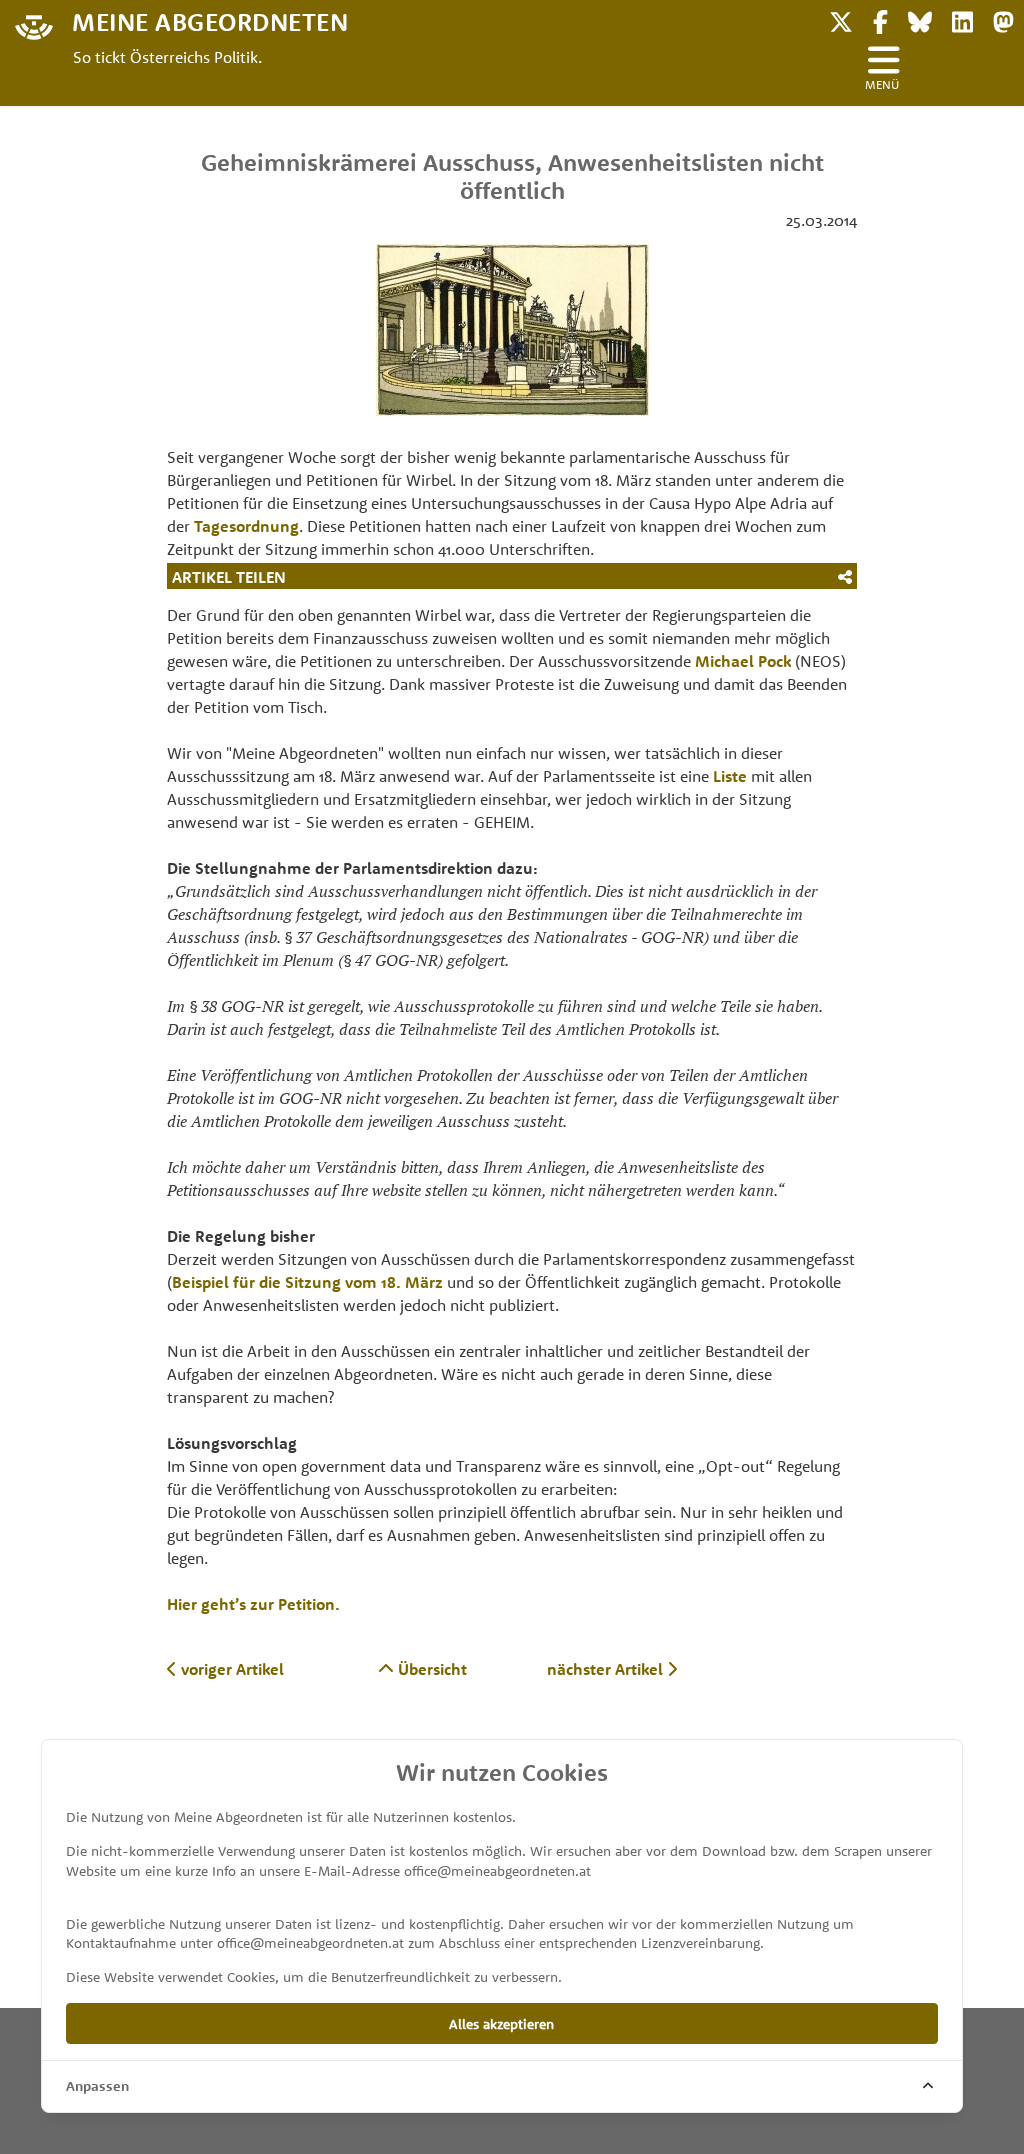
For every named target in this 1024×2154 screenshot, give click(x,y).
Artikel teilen (229, 577)
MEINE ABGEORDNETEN (210, 20)
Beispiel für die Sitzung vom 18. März (307, 1282)
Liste (730, 776)
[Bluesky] (920, 19)
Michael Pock (743, 661)
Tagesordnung (246, 526)
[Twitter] (841, 19)
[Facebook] (880, 19)
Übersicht (430, 1669)
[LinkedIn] (962, 19)
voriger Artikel (230, 1669)
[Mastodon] (1003, 19)
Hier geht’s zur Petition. (253, 1604)
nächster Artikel (607, 1669)
